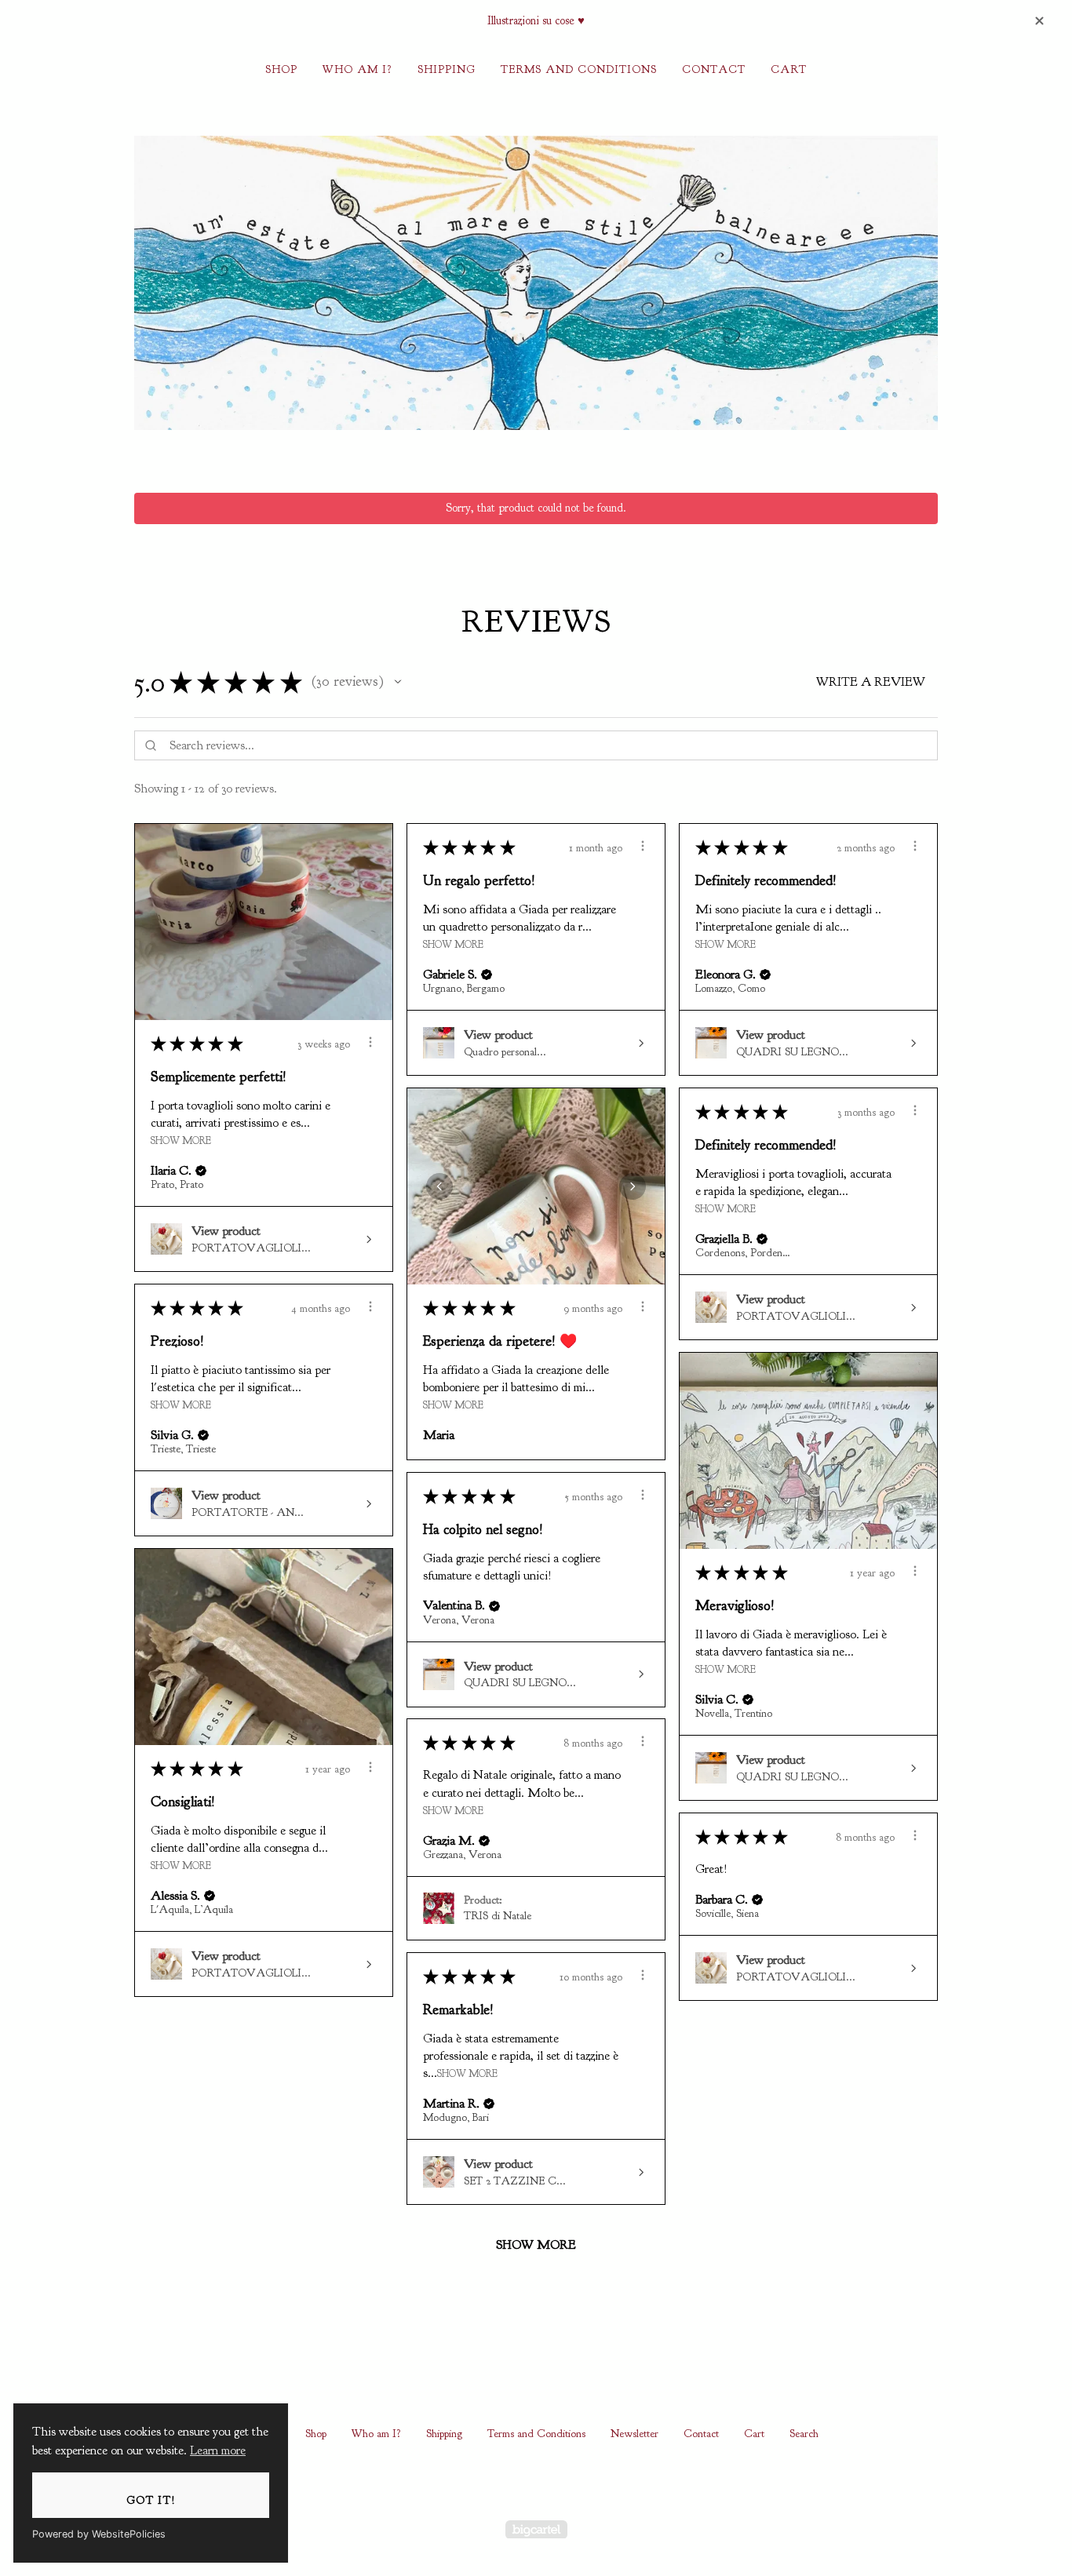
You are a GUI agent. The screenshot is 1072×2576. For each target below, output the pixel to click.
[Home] (536, 283)
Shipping (447, 69)
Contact (714, 69)
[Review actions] (370, 1042)
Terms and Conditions (579, 69)
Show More (181, 1140)
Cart (789, 69)
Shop (281, 69)
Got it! (151, 2500)
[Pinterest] (577, 2480)
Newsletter (634, 2434)
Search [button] (804, 2434)
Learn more (218, 2450)
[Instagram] (536, 2480)
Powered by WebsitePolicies (99, 2534)
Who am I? (357, 69)
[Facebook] (495, 2480)
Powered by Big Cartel (536, 2529)
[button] (398, 682)
